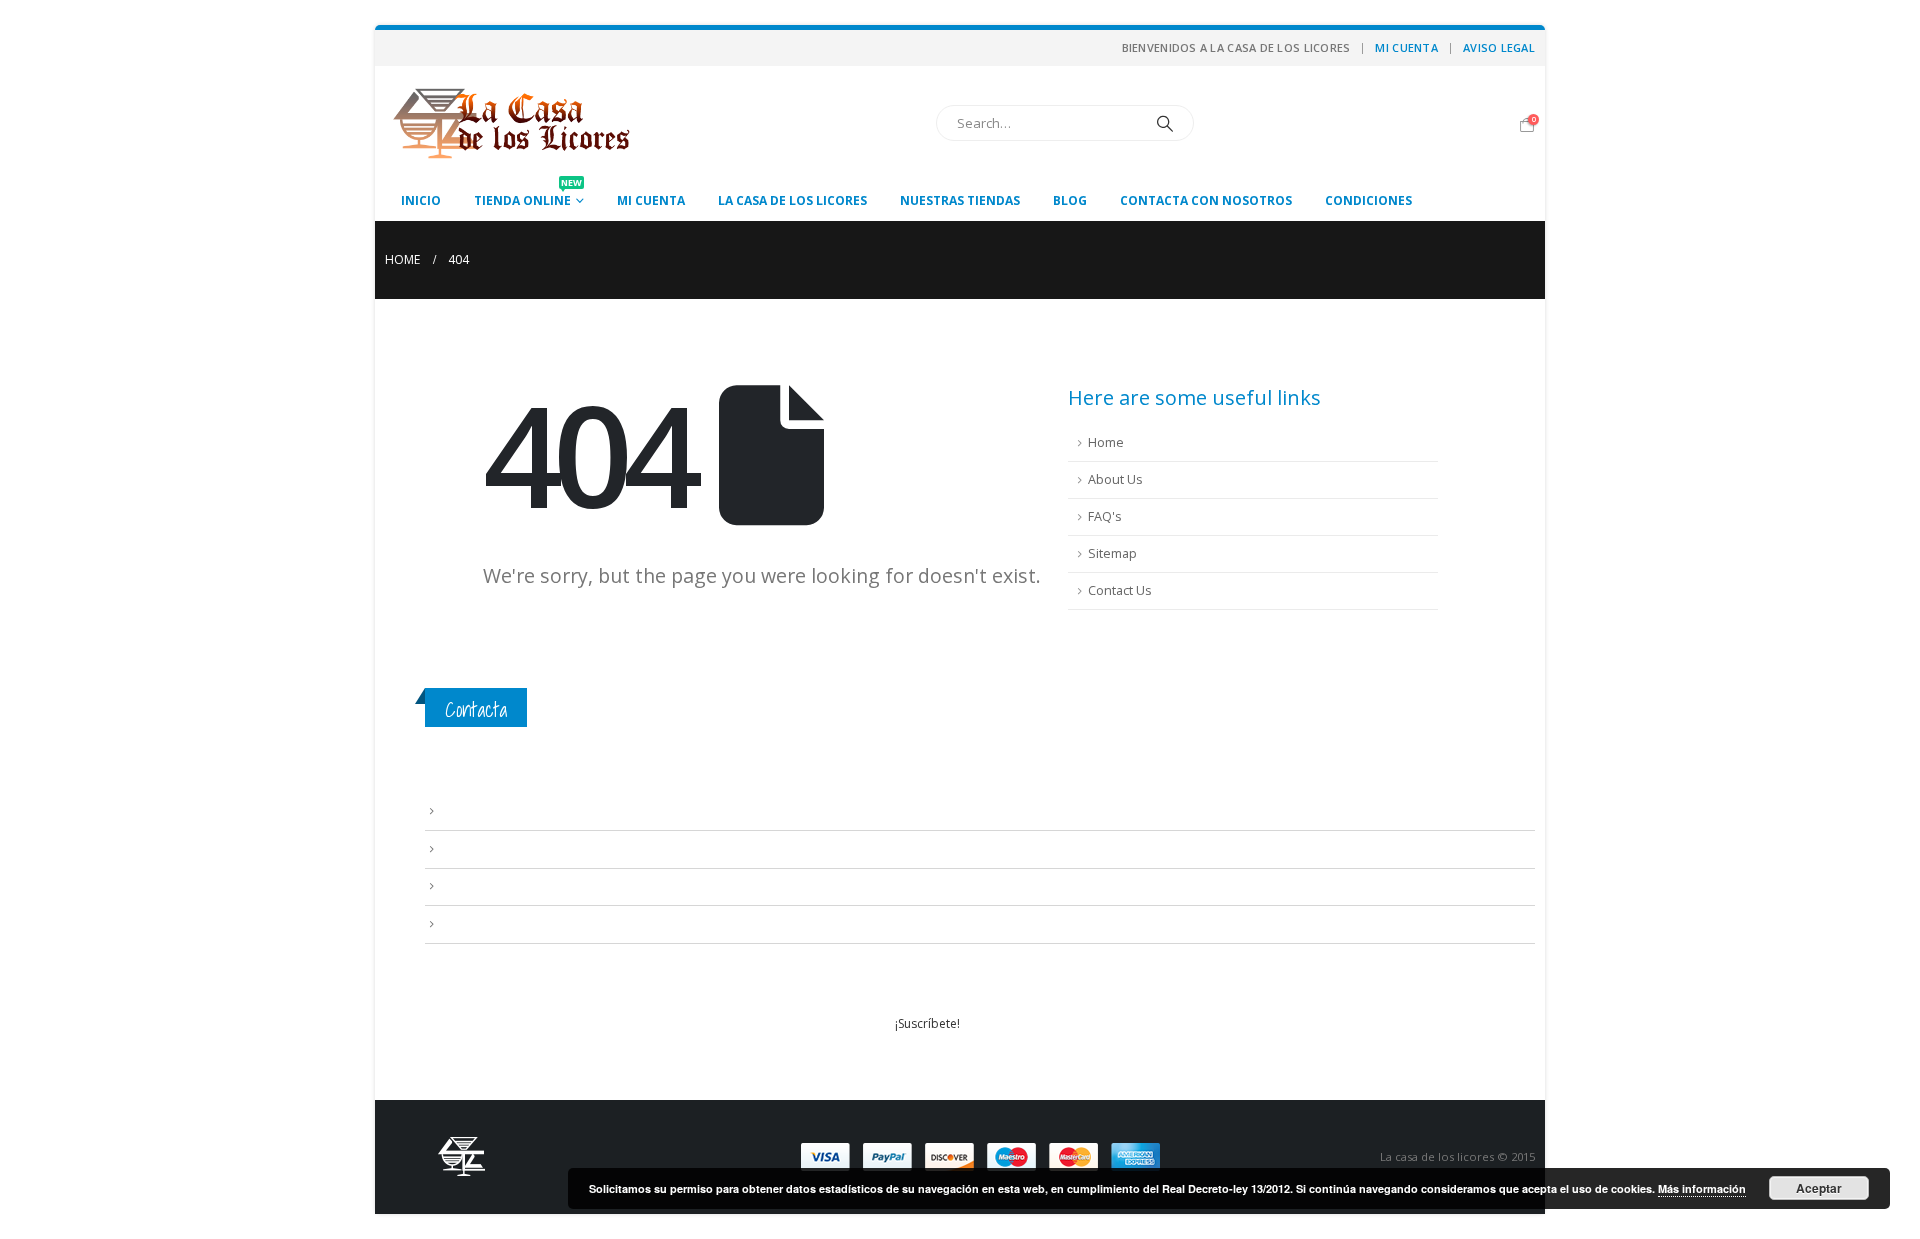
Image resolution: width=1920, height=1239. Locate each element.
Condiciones (1368, 200)
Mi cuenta (1406, 47)
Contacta (476, 709)
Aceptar (1819, 1188)
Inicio (421, 200)
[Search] (1165, 123)
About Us (1115, 479)
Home (1106, 442)
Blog (1070, 200)
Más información (1702, 1188)
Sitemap (1112, 553)
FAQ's (1105, 516)
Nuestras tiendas (960, 200)
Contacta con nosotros (1206, 200)
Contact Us (1120, 590)
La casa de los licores (792, 200)
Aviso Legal (1499, 47)
